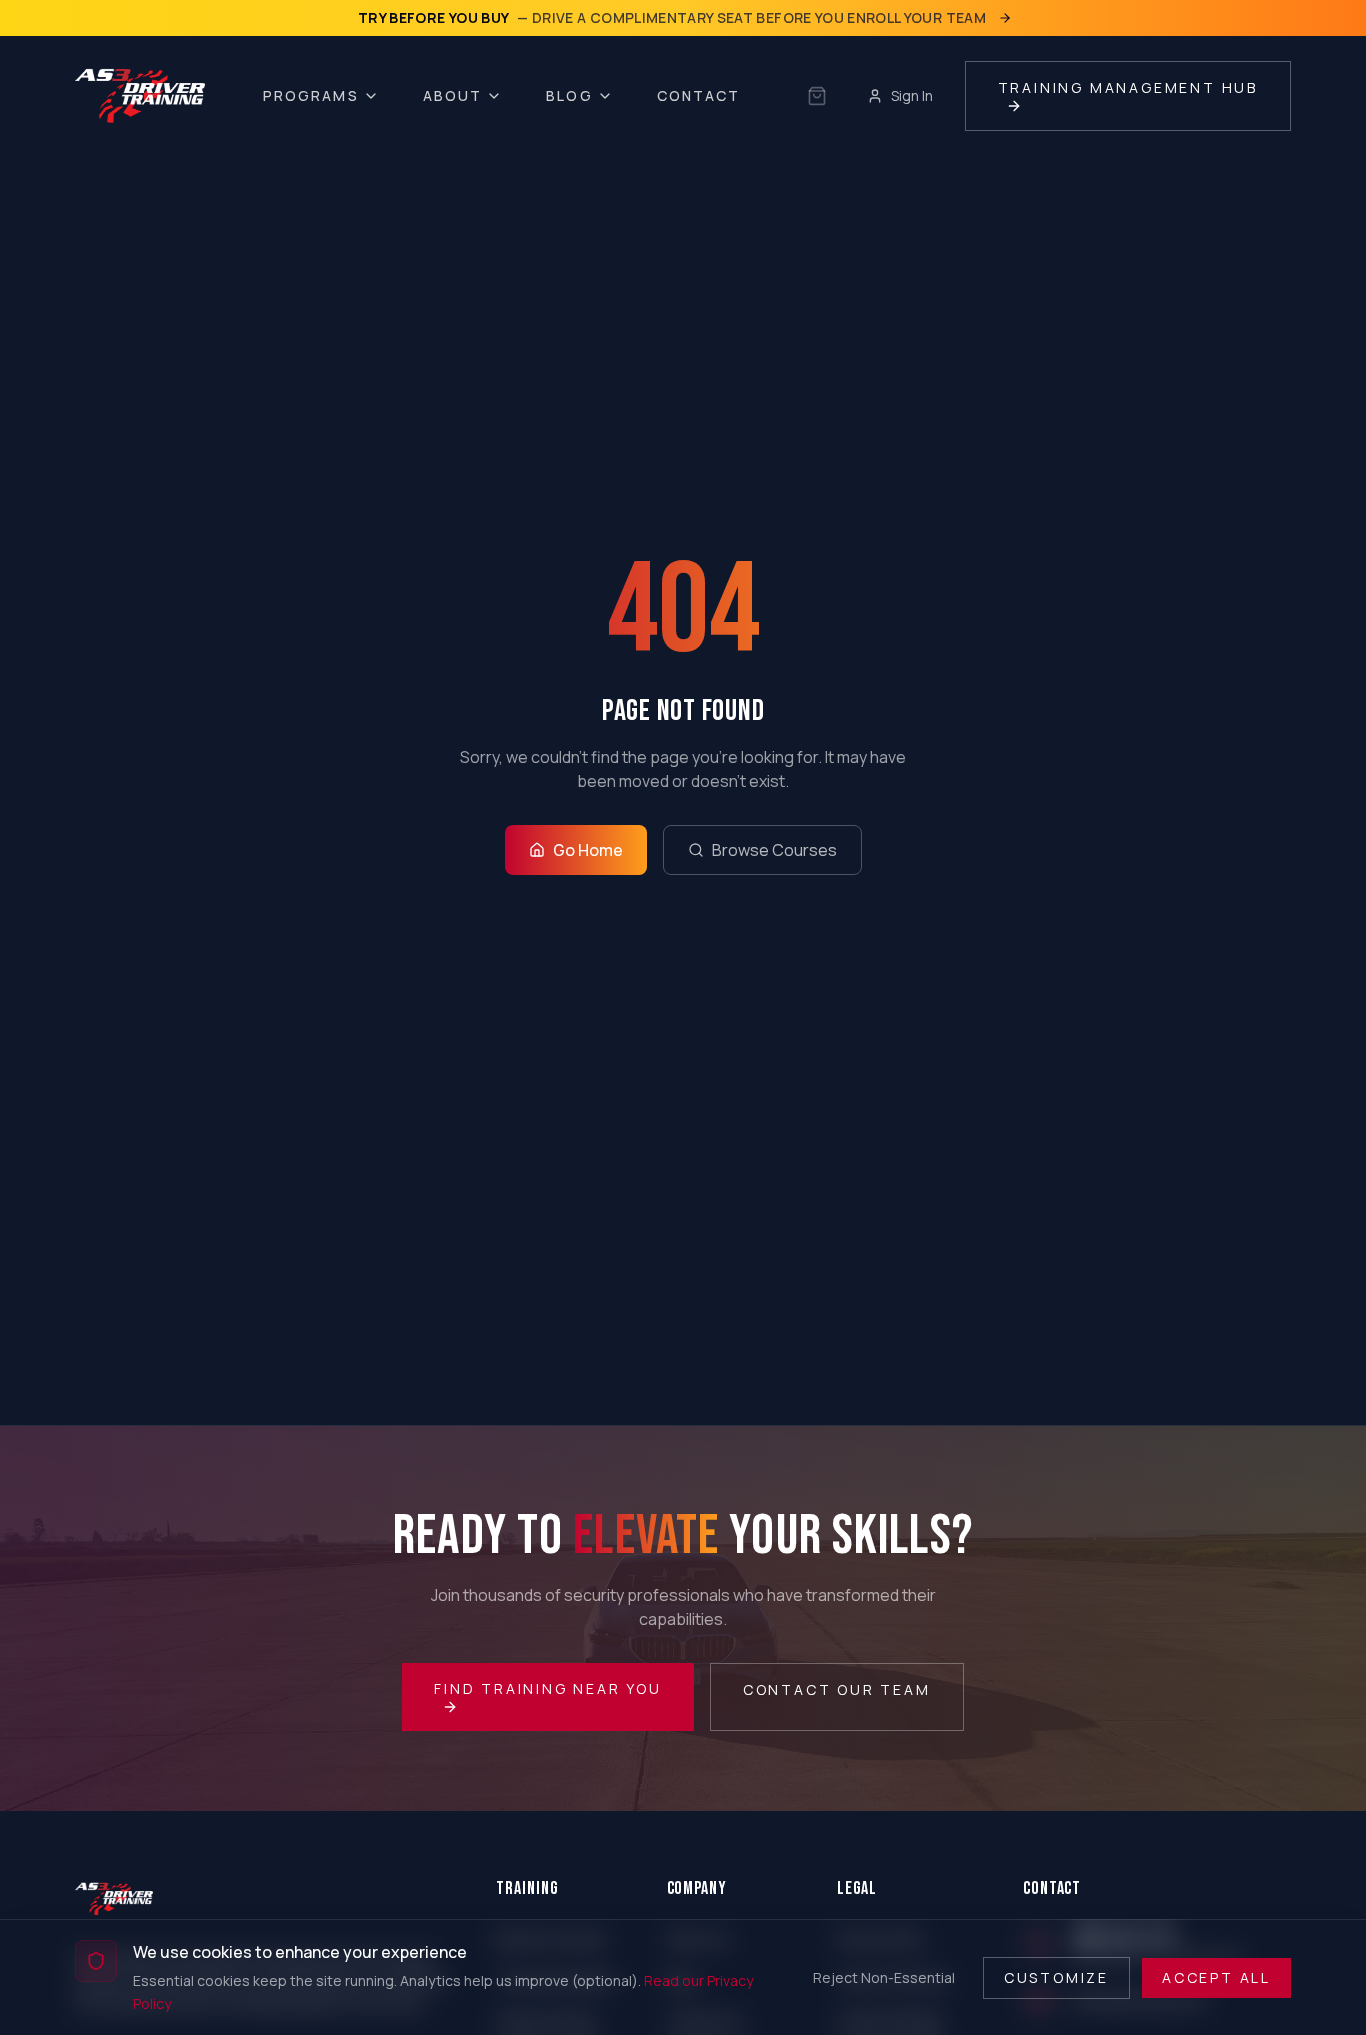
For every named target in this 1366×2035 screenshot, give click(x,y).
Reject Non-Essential (884, 1976)
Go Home (588, 850)
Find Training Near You (548, 1688)
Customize (1056, 1976)
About (453, 95)
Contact (699, 95)
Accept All (1216, 1976)
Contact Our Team (837, 1689)
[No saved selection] (817, 96)
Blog (569, 95)
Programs (311, 95)
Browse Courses (774, 850)
